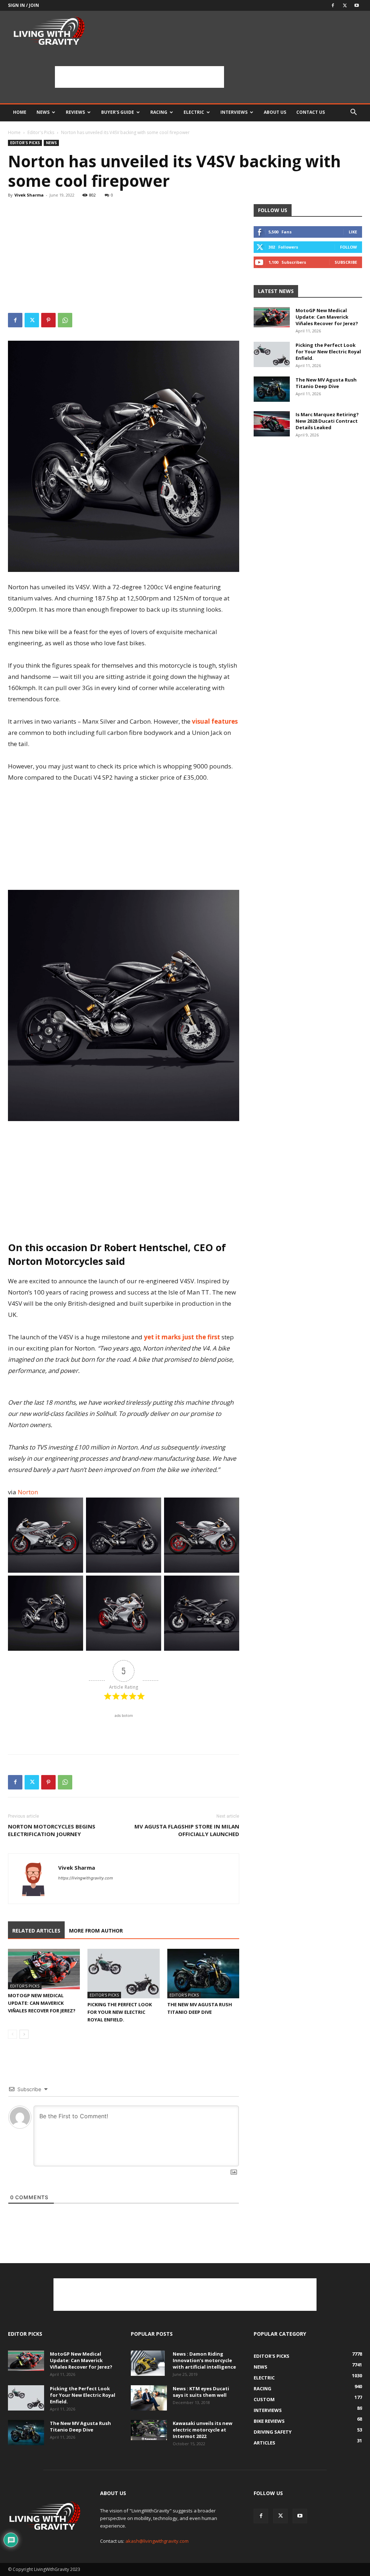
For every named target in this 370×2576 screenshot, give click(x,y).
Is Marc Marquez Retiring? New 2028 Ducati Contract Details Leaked (327, 421)
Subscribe (346, 262)
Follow (349, 247)
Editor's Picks (41, 132)
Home (20, 112)
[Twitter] (345, 5)
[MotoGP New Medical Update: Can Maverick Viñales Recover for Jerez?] (44, 1969)
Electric (194, 112)
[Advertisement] (139, 77)
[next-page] (24, 2034)
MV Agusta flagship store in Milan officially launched (187, 1830)
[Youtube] (357, 5)
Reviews (75, 112)
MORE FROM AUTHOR (96, 1931)
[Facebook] (333, 5)
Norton (27, 1492)
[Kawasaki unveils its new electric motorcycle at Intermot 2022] (149, 2430)
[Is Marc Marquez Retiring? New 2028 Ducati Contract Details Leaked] (272, 424)
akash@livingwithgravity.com (157, 2541)
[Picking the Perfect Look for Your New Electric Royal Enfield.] (123, 1974)
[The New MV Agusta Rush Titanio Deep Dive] (203, 1974)
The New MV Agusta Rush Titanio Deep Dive (326, 383)
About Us (275, 112)
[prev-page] (12, 2034)
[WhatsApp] (65, 320)
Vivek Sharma (29, 195)
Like (353, 232)
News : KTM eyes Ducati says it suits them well (201, 2392)
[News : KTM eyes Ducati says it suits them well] (149, 2398)
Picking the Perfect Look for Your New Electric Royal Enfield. (120, 2012)
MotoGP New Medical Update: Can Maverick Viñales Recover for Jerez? (42, 2003)
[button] (353, 113)
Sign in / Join (23, 5)
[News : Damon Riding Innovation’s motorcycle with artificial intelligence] (148, 2363)
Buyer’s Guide (118, 112)
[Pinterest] (48, 320)
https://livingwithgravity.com (86, 1878)
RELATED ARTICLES (36, 1931)
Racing (159, 112)
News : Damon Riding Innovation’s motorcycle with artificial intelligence (204, 2360)
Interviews (234, 112)
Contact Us (311, 112)
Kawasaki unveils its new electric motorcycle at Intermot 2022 (203, 2430)
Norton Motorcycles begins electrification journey (52, 1830)
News (43, 112)
